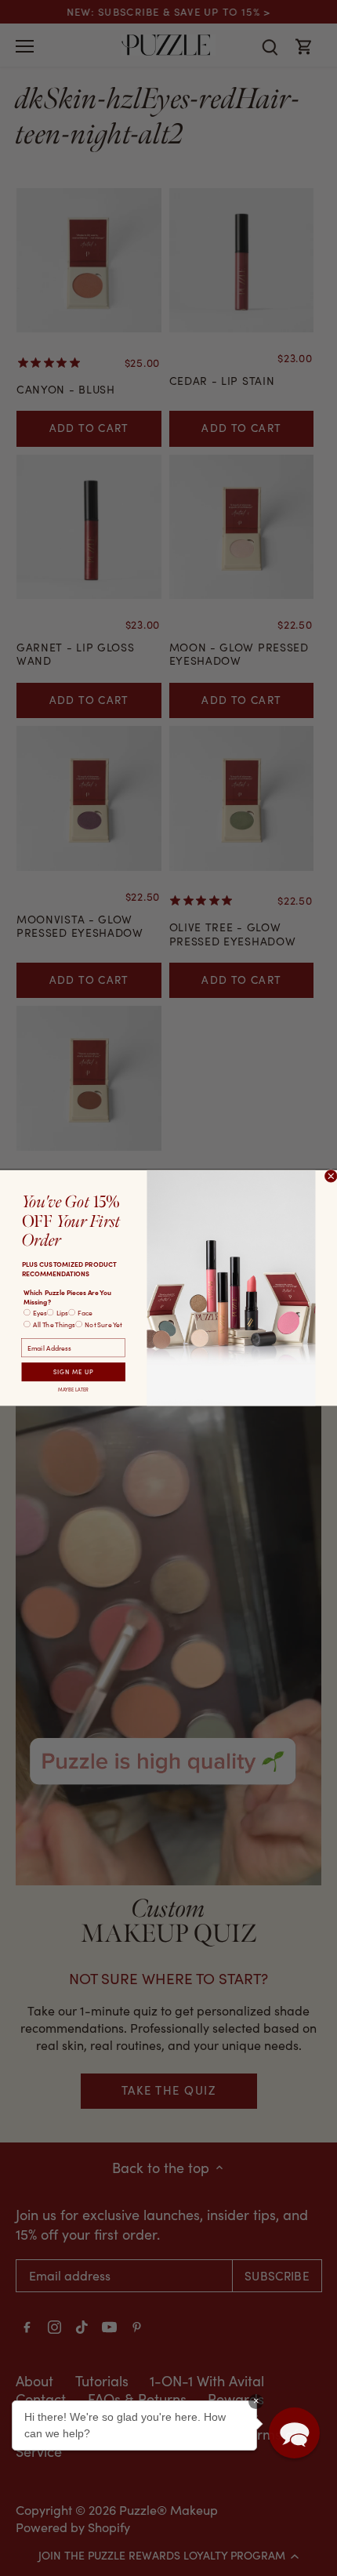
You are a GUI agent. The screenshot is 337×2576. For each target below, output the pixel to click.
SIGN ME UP (74, 1372)
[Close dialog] (331, 1176)
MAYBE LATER (73, 1390)
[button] (294, 2433)
